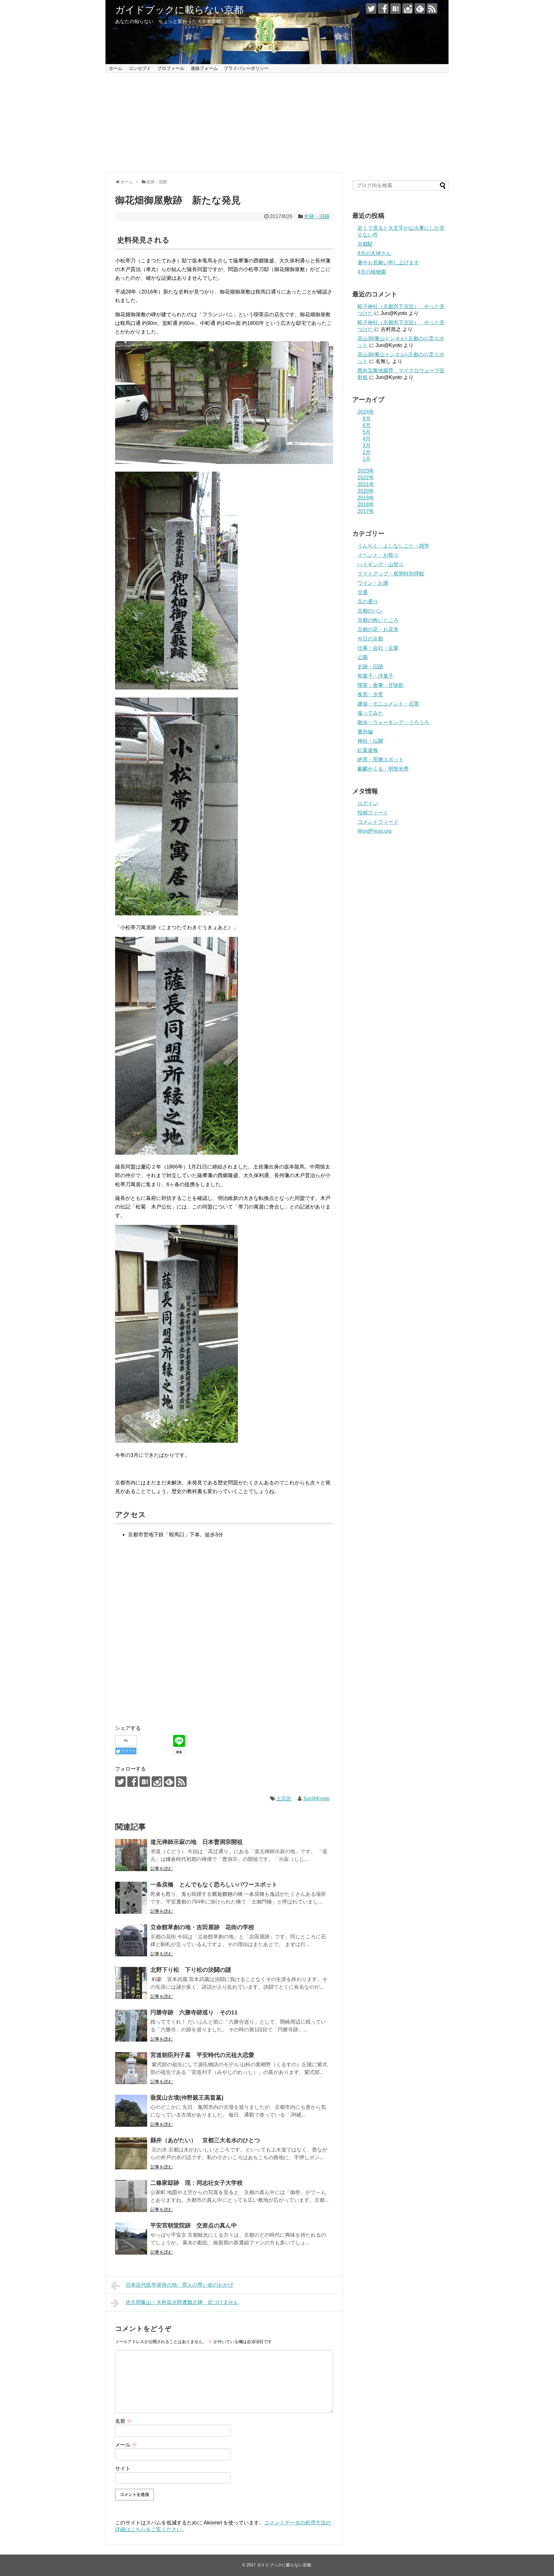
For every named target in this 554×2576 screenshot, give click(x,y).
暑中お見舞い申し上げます (388, 263)
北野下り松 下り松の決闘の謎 (191, 1970)
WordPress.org (374, 831)
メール (126, 2445)
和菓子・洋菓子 (375, 676)
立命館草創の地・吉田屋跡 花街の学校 (202, 1927)
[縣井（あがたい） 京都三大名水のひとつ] (131, 2153)
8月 (367, 419)
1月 (367, 459)
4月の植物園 (372, 272)
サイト (123, 2469)
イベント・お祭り (378, 555)
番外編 (365, 732)
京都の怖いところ (378, 620)
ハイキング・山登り (381, 564)
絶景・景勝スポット (381, 760)
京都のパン (370, 611)
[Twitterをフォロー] (371, 8)
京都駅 (365, 244)
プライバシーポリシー (246, 68)
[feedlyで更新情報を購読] (420, 8)
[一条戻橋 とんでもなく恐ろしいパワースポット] (131, 1898)
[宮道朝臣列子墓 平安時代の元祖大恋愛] (131, 2068)
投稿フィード (373, 813)
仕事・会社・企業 (378, 648)
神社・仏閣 (370, 741)
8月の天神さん (374, 253)
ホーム (116, 68)
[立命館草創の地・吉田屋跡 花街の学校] (131, 1940)
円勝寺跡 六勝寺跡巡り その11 (194, 2012)
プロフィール (171, 68)
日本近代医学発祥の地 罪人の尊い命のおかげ (180, 2285)
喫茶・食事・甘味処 (381, 685)
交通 (363, 592)
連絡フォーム (204, 68)
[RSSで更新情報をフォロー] (432, 8)
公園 (363, 657)
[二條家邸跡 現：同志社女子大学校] (131, 2196)
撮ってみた (370, 713)
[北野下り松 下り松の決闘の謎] (131, 1983)
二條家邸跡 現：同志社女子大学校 (197, 2183)
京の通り (368, 602)
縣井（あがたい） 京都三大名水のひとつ (205, 2140)
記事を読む (162, 1869)
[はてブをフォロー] (395, 8)
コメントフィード (378, 822)
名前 (123, 2421)
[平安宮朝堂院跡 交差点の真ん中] (131, 2239)
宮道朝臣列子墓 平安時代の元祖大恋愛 (202, 2055)
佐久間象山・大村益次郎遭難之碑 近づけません (182, 2302)
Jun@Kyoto (316, 1799)
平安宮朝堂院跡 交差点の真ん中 (194, 2225)
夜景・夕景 (370, 694)
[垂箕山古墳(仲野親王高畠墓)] (131, 2111)
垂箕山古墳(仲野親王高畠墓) (187, 2098)
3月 (367, 446)
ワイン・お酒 (373, 583)
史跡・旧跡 (317, 216)
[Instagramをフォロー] (408, 8)
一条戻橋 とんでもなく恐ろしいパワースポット (214, 1885)
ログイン (368, 803)
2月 (367, 452)
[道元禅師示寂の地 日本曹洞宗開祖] (131, 1855)
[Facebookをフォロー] (383, 8)
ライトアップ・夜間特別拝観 (391, 574)
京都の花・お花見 (378, 629)
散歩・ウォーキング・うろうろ (393, 722)
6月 (367, 425)
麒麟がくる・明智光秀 (383, 769)
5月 (367, 432)
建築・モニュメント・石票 (388, 704)
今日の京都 (370, 639)
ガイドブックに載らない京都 (179, 10)
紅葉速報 (368, 750)
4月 (367, 439)
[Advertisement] (277, 123)
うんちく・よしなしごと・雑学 (393, 546)
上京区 (284, 1799)
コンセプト (140, 68)
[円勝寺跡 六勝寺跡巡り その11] (131, 2026)
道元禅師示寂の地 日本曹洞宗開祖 (197, 1842)
